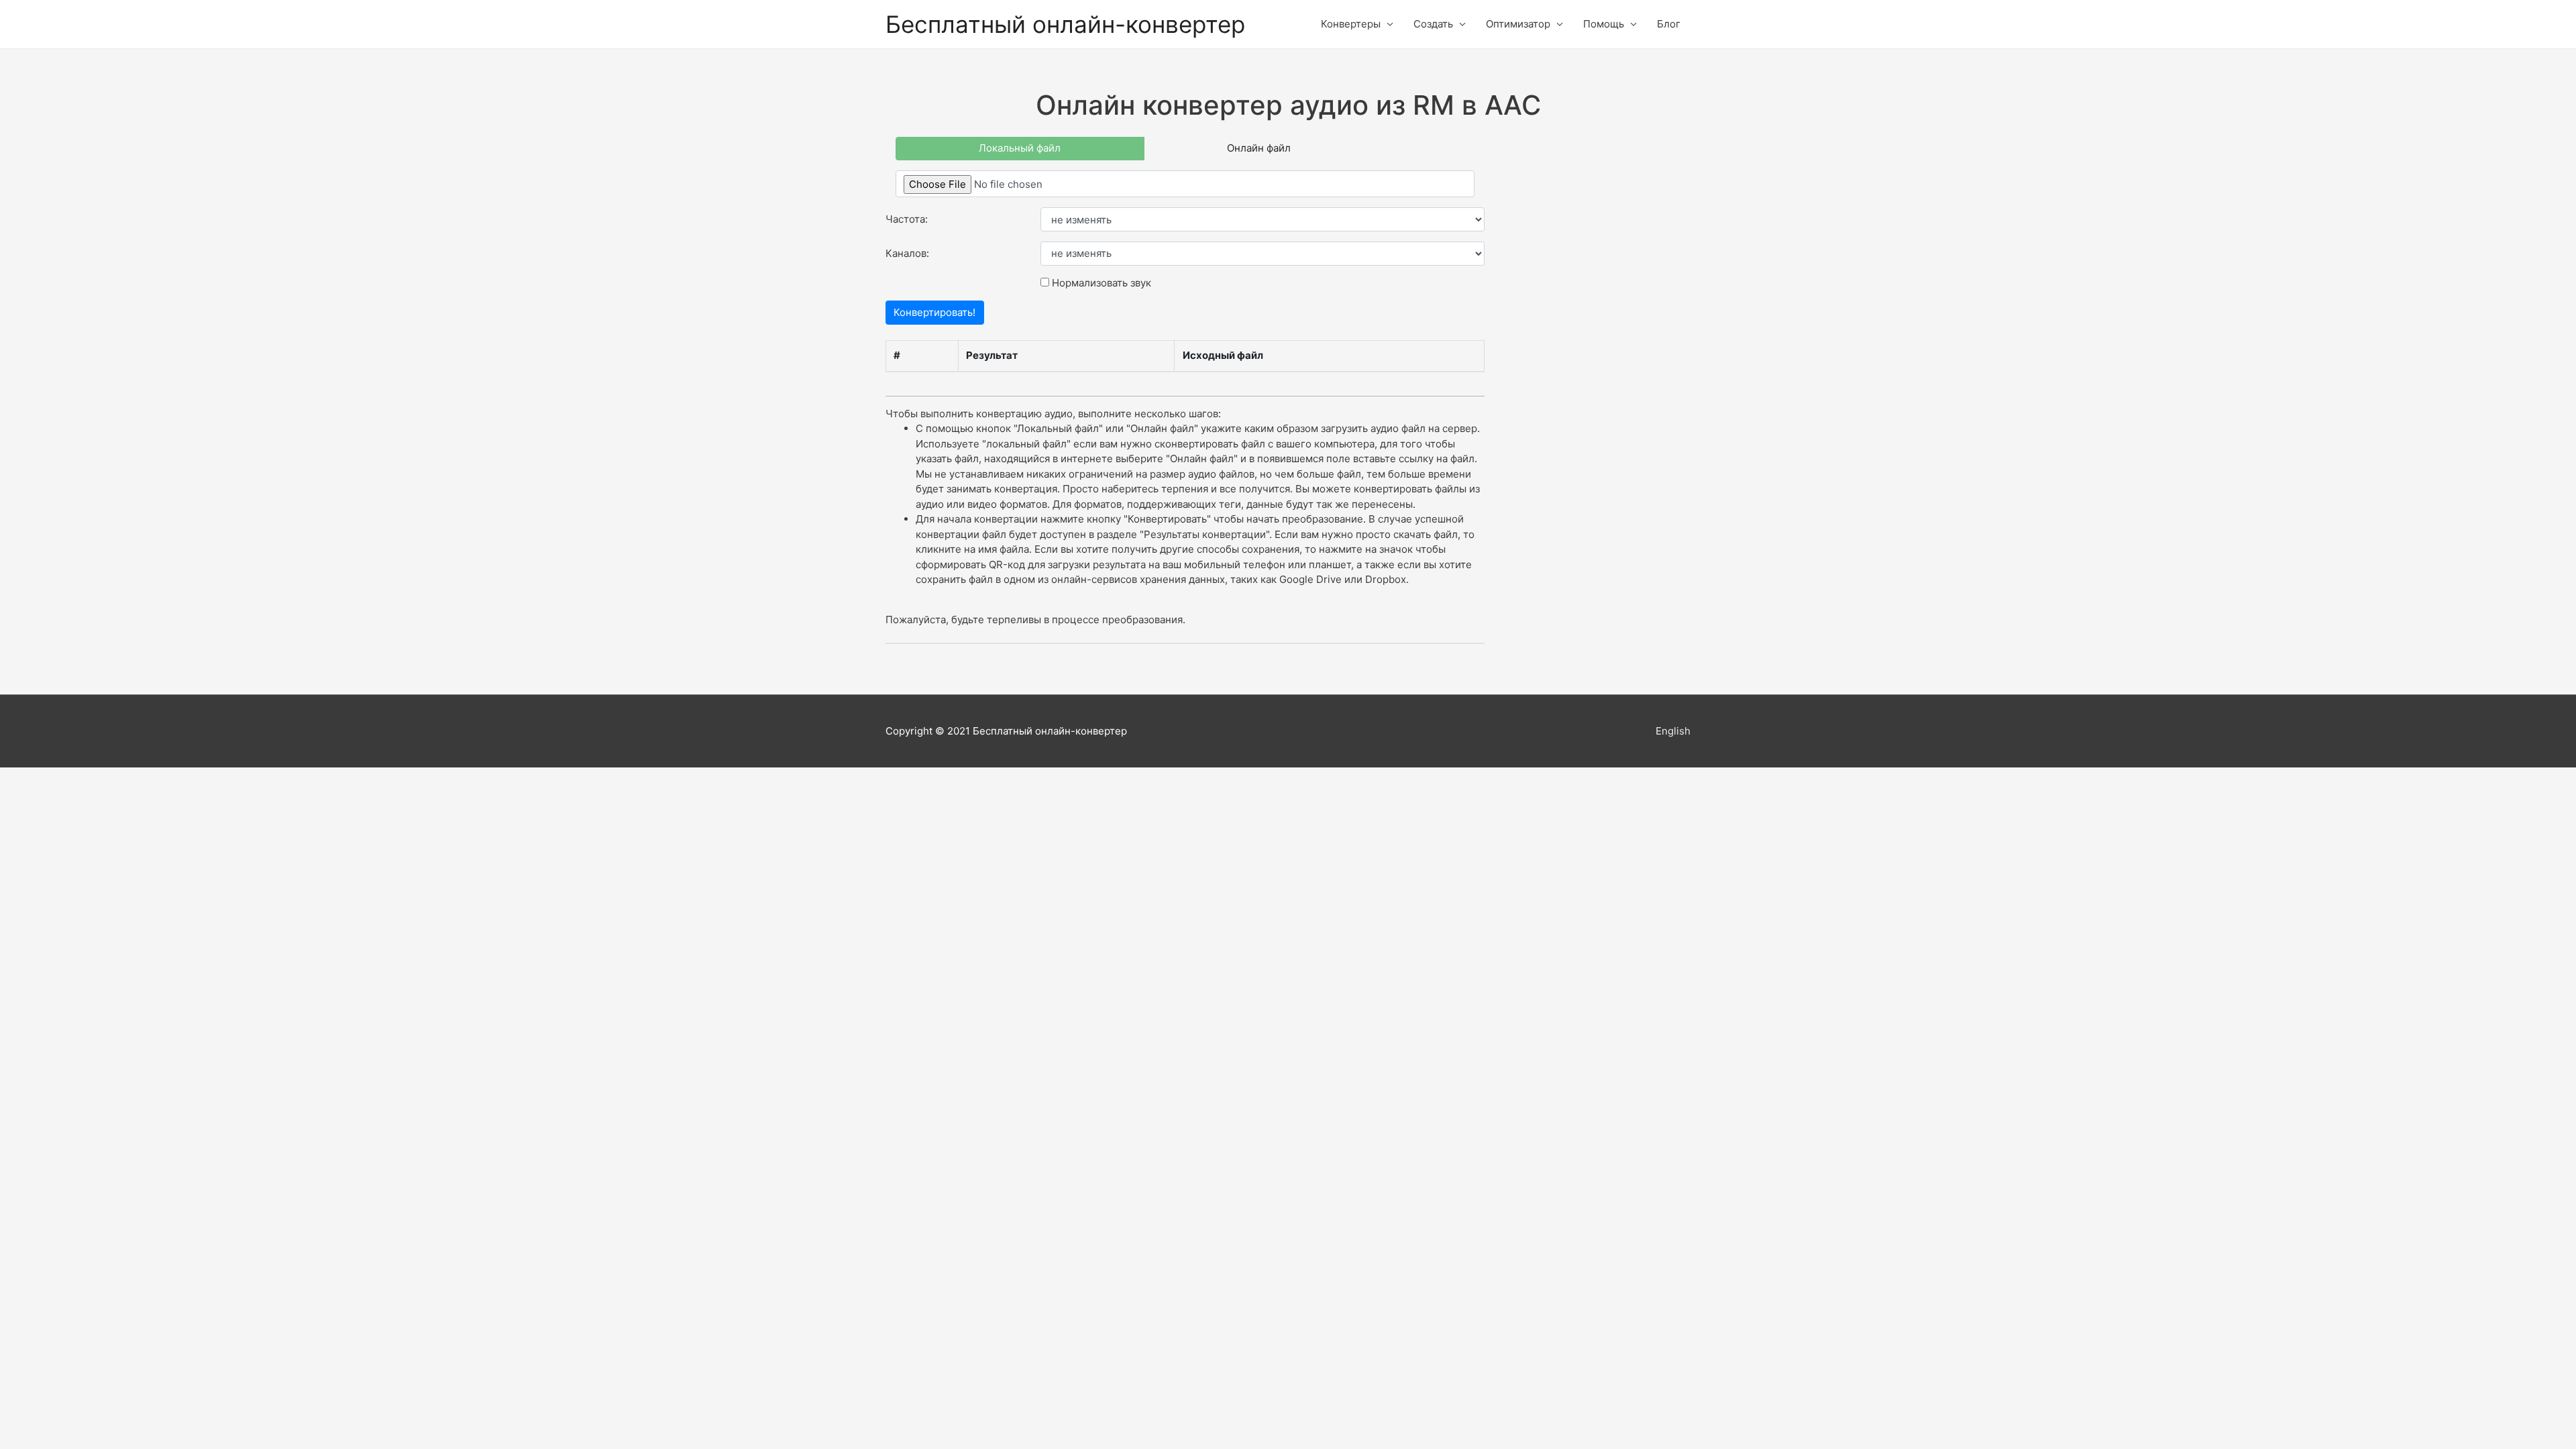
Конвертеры (1351, 24)
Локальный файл (1020, 148)
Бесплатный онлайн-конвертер (1065, 24)
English (1673, 731)
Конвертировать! (934, 312)
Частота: (907, 219)
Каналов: (907, 253)
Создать (1433, 24)
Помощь (1604, 24)
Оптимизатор (1518, 24)
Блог (1669, 24)
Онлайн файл (1259, 148)
